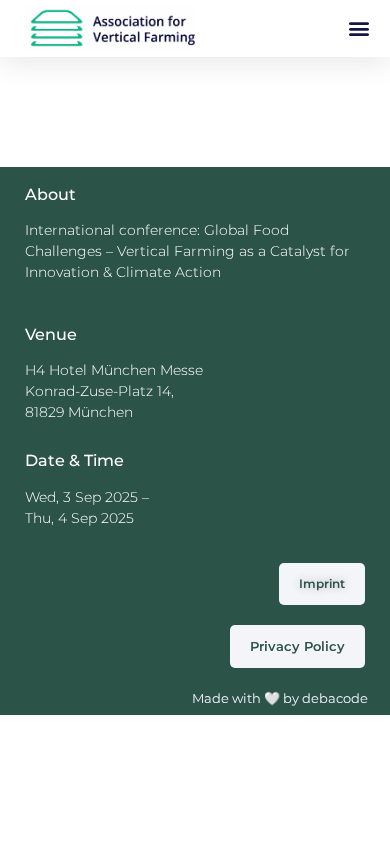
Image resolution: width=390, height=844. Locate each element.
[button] (358, 27)
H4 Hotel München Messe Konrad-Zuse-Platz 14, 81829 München (114, 391)
